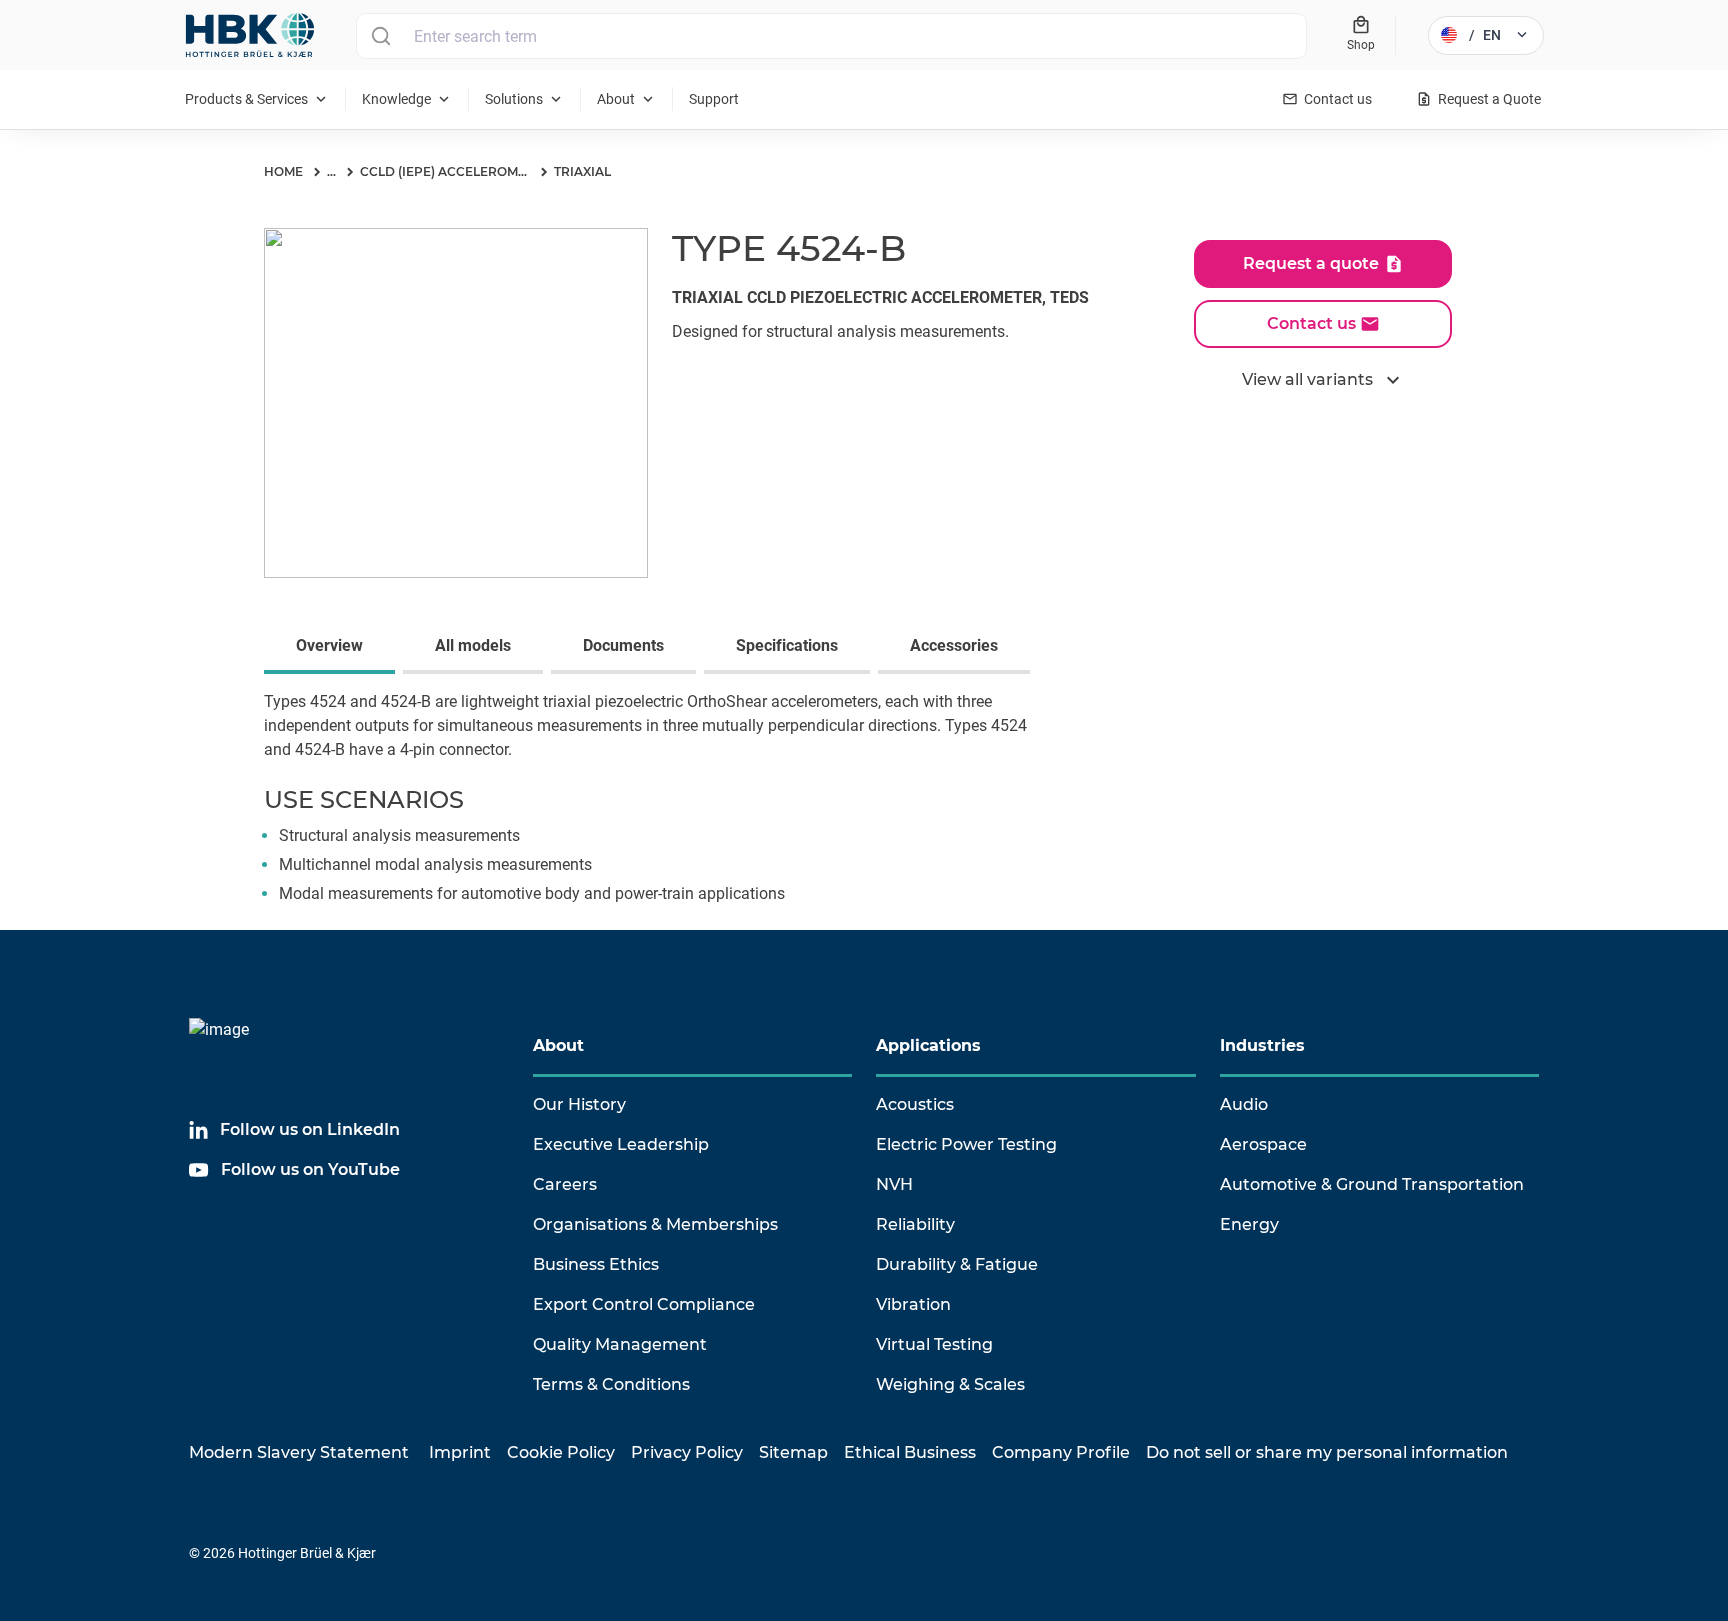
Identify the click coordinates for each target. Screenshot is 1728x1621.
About (558, 1045)
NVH (894, 1184)
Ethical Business (910, 1452)
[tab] (333, 648)
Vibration (913, 1304)
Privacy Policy (687, 1452)
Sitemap (793, 1452)
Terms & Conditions (611, 1384)
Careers (565, 1184)
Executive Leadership (621, 1144)
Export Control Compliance (644, 1304)
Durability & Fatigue (957, 1264)
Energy (1249, 1224)
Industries (1262, 1045)
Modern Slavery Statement (299, 1452)
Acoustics (915, 1104)
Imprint (460, 1452)
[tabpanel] (864, 810)
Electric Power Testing (966, 1144)
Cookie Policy (561, 1452)
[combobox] (831, 36)
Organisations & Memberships (655, 1224)
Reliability (915, 1224)
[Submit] (380, 36)
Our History (579, 1104)
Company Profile (1061, 1452)
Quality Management (620, 1344)
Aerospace (1263, 1144)
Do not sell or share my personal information (1327, 1452)
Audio (1244, 1104)
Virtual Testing (934, 1344)
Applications (928, 1045)
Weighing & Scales (950, 1384)
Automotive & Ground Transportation (1372, 1184)
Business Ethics (596, 1264)
